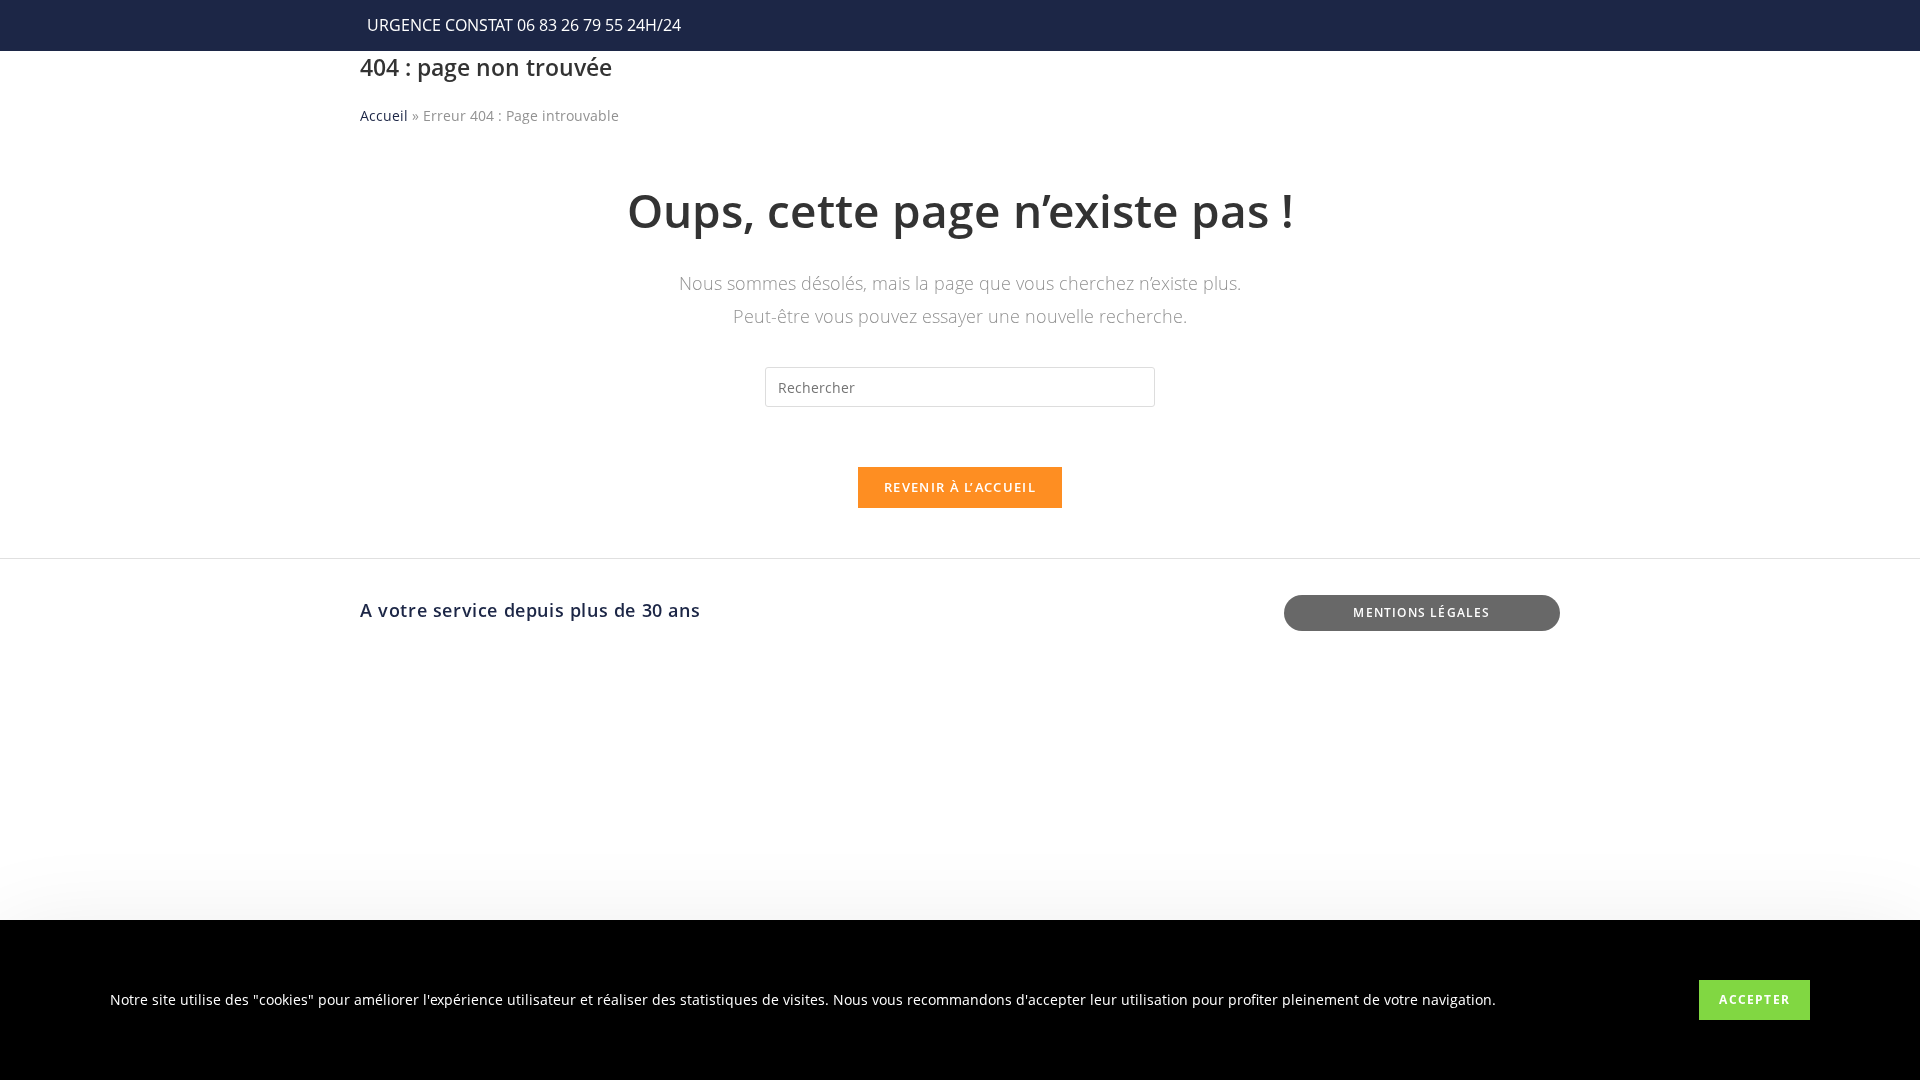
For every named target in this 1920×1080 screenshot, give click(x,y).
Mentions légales (1421, 612)
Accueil (384, 115)
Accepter (1754, 999)
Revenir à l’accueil (960, 487)
